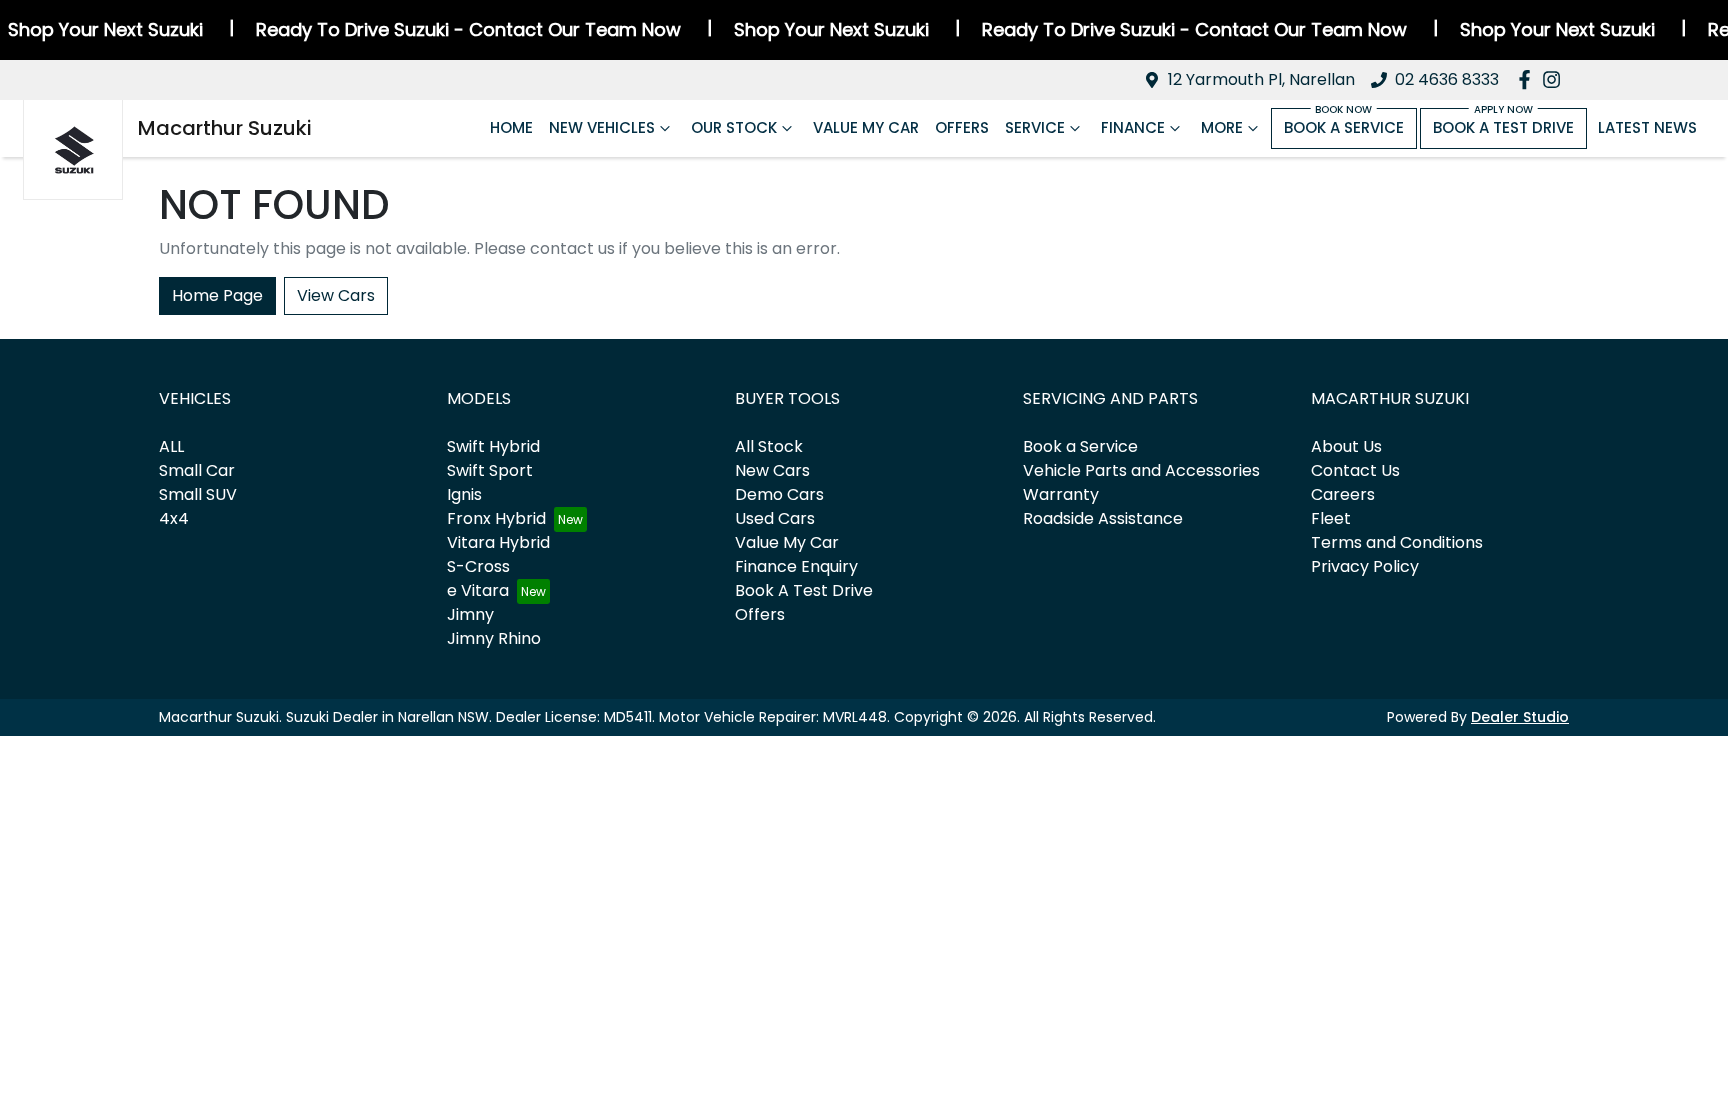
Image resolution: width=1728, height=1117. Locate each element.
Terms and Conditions (1397, 542)
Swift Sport (490, 470)
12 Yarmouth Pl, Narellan (1261, 79)
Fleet (1331, 518)
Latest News (1647, 127)
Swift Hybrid (493, 446)
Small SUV (198, 494)
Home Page (217, 295)
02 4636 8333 (1447, 79)
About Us (1346, 446)
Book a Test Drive (1503, 127)
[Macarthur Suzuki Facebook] (1528, 79)
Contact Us (1355, 470)
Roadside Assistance (1103, 518)
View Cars (336, 295)
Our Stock (734, 127)
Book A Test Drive (804, 590)
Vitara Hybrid (498, 542)
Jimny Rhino (494, 638)
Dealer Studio (1520, 717)
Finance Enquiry (796, 566)
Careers (1343, 494)
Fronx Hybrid (496, 518)
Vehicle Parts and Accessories (1141, 470)
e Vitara (478, 590)
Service (1035, 127)
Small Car (197, 470)
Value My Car (866, 127)
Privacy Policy (1365, 566)
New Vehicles (602, 127)
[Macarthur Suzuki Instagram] (1555, 79)
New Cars (772, 470)
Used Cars (775, 518)
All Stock (769, 446)
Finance (1133, 127)
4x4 (174, 518)
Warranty (1061, 494)
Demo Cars (779, 494)
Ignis (464, 494)
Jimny (470, 614)
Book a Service (1344, 127)
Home (511, 127)
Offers (962, 127)
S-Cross (478, 566)
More (1222, 127)
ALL (171, 446)
